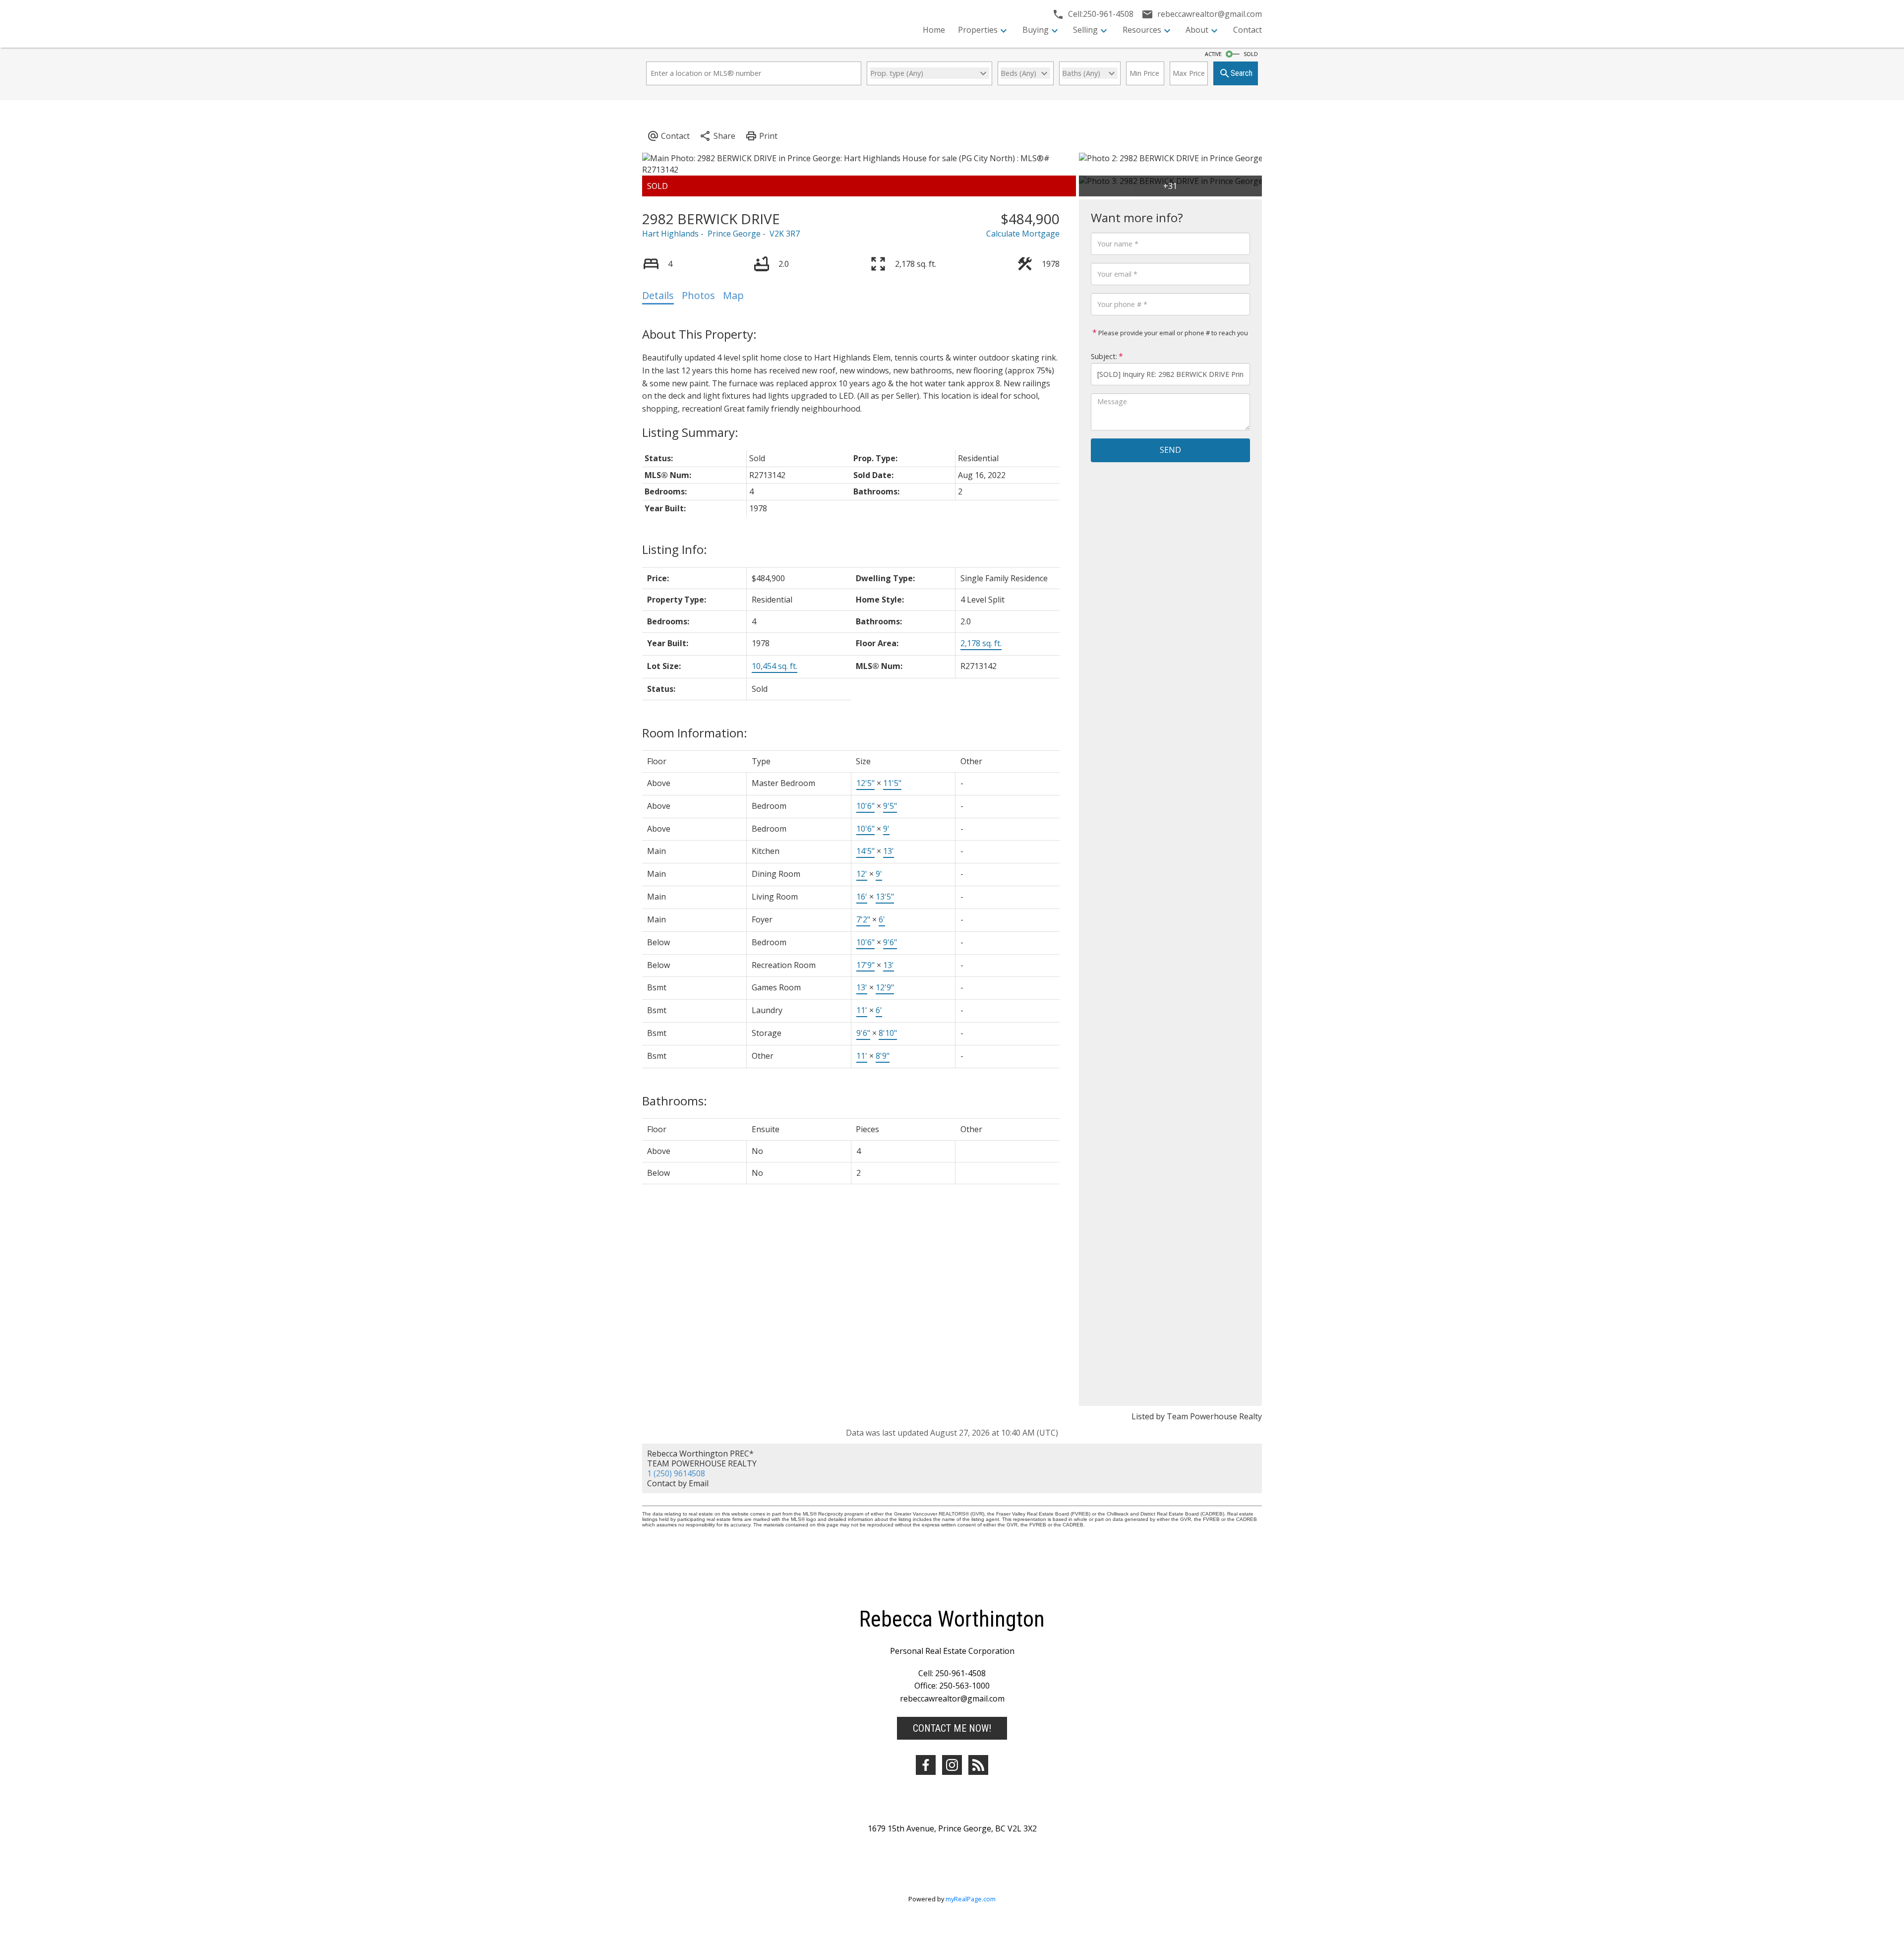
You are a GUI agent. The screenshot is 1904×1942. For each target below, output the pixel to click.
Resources (1142, 30)
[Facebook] (926, 1765)
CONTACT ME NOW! (952, 1728)
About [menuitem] (1197, 30)
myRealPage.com (971, 1899)
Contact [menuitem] (1248, 30)
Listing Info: (675, 549)
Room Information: (695, 733)
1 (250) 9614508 (676, 1473)
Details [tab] (658, 295)
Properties (978, 30)
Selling (1085, 30)
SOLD (1251, 54)
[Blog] (978, 1765)
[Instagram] (952, 1765)
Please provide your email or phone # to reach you (1172, 333)
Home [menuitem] (934, 30)
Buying (1036, 30)
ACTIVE (1213, 54)
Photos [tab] (698, 295)
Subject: (1104, 356)
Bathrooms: (675, 1101)
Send (1170, 450)
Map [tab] (733, 295)
